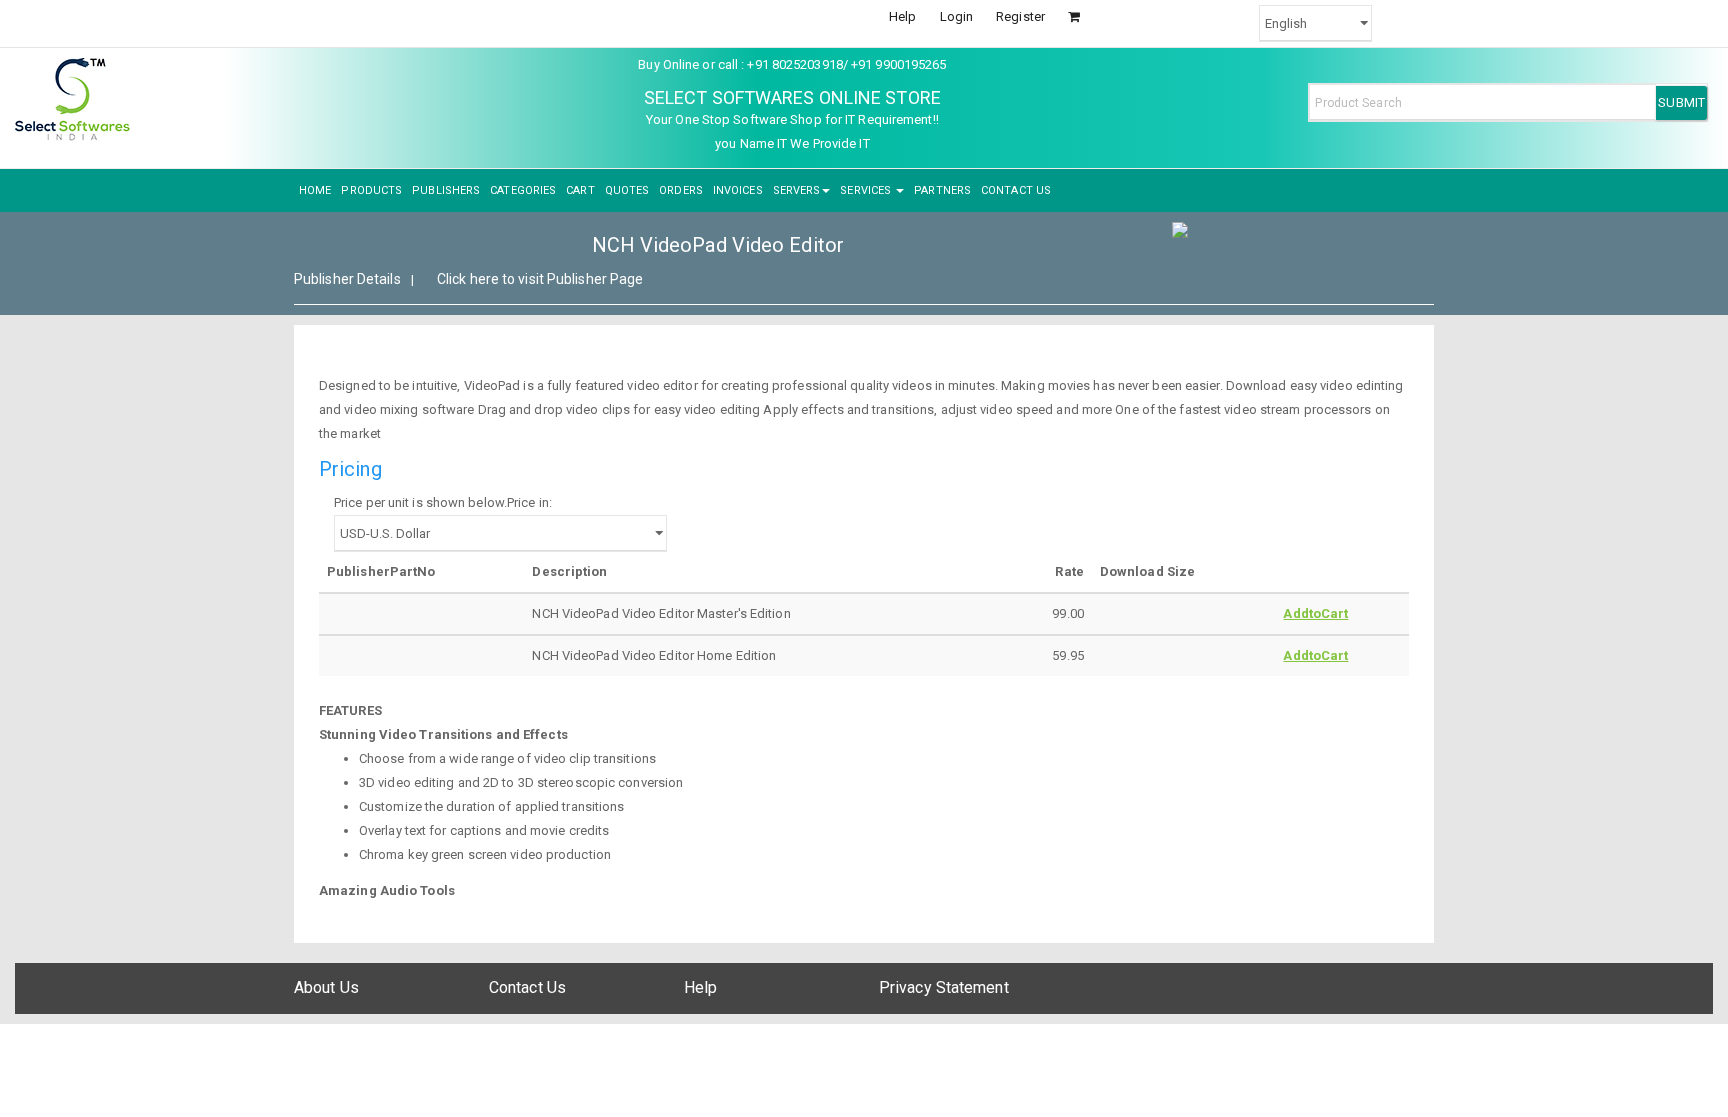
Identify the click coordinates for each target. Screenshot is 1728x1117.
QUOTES (627, 190)
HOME (315, 190)
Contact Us (527, 987)
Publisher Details (347, 279)
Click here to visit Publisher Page (540, 279)
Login (957, 16)
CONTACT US (1016, 190)
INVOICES (738, 190)
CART (580, 190)
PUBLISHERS (446, 190)
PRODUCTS (371, 190)
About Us (326, 987)
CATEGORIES (523, 190)
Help (902, 16)
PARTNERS (942, 190)
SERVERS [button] (797, 190)
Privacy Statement (944, 987)
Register (1020, 16)
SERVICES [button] (867, 190)
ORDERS (681, 190)
